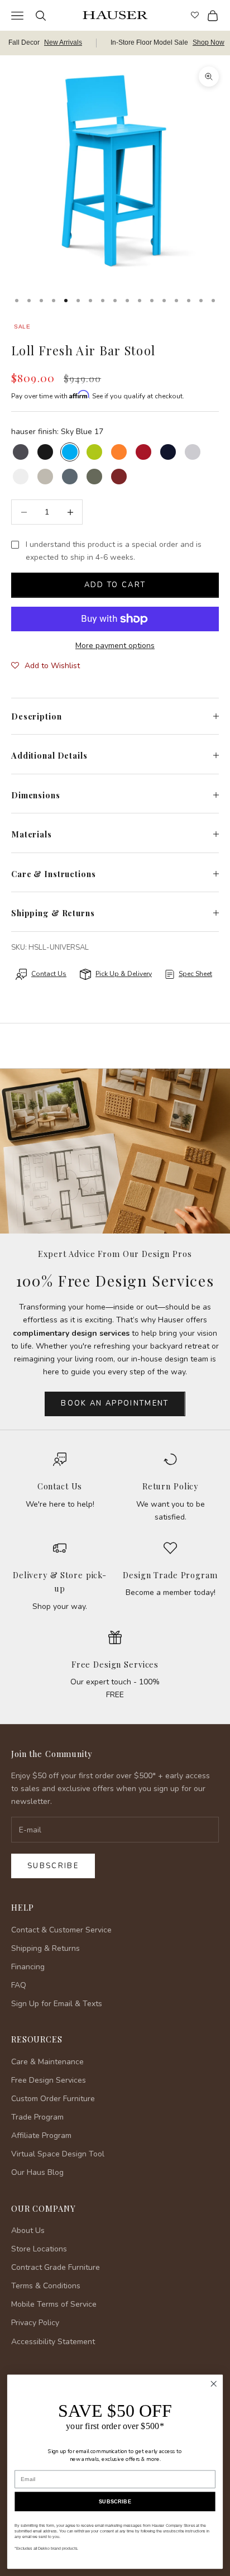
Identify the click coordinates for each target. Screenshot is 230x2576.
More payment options (115, 646)
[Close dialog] (214, 2384)
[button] (45, 666)
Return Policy (170, 1486)
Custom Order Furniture (53, 2099)
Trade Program (37, 2117)
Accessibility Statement (53, 2342)
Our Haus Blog (37, 2172)
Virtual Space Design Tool (58, 2154)
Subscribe (53, 1866)
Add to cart (115, 585)
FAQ (19, 1985)
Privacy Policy (35, 2323)
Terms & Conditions (46, 2286)
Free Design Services (115, 1664)
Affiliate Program (41, 2135)
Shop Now (209, 42)
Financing (28, 1967)
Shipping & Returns (45, 1948)
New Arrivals (63, 42)
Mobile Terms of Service (54, 2304)
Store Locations (39, 2249)
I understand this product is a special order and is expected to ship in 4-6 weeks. (114, 551)
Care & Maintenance (47, 2062)
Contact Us (60, 1486)
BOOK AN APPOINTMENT (115, 1403)
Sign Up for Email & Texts (57, 2004)
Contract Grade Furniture (56, 2267)
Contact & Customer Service (61, 1930)
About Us (28, 2230)
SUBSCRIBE (115, 2502)
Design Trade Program (170, 1575)
